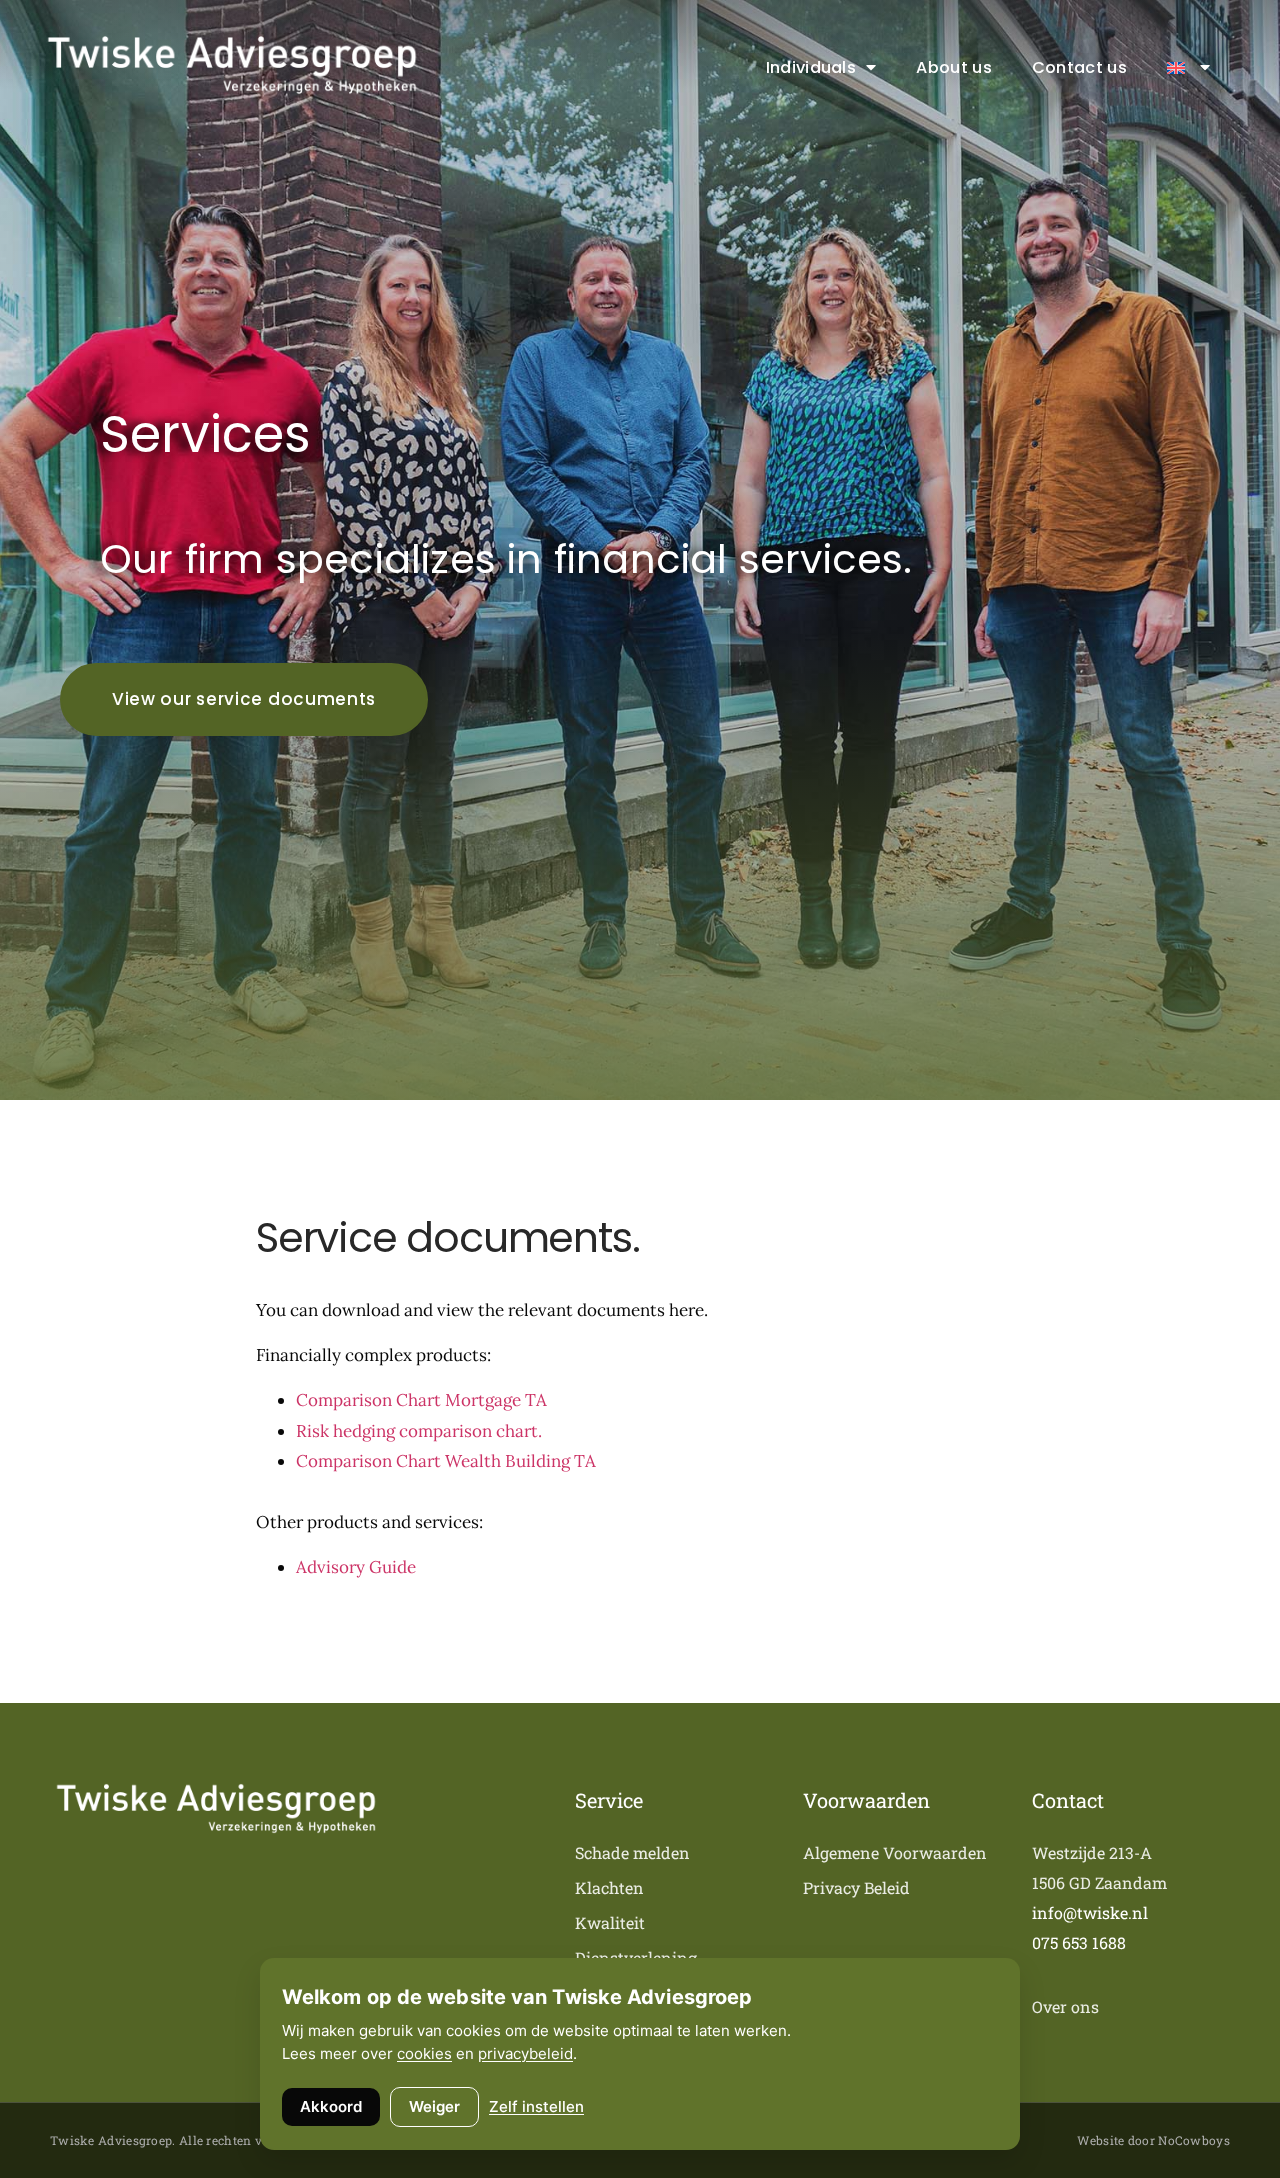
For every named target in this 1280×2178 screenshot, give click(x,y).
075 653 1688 (1079, 1942)
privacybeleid (525, 2053)
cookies (424, 2053)
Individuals (811, 67)
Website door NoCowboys (1153, 2140)
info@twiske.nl (1090, 1912)
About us (953, 67)
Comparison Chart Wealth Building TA (446, 1461)
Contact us (1079, 67)
